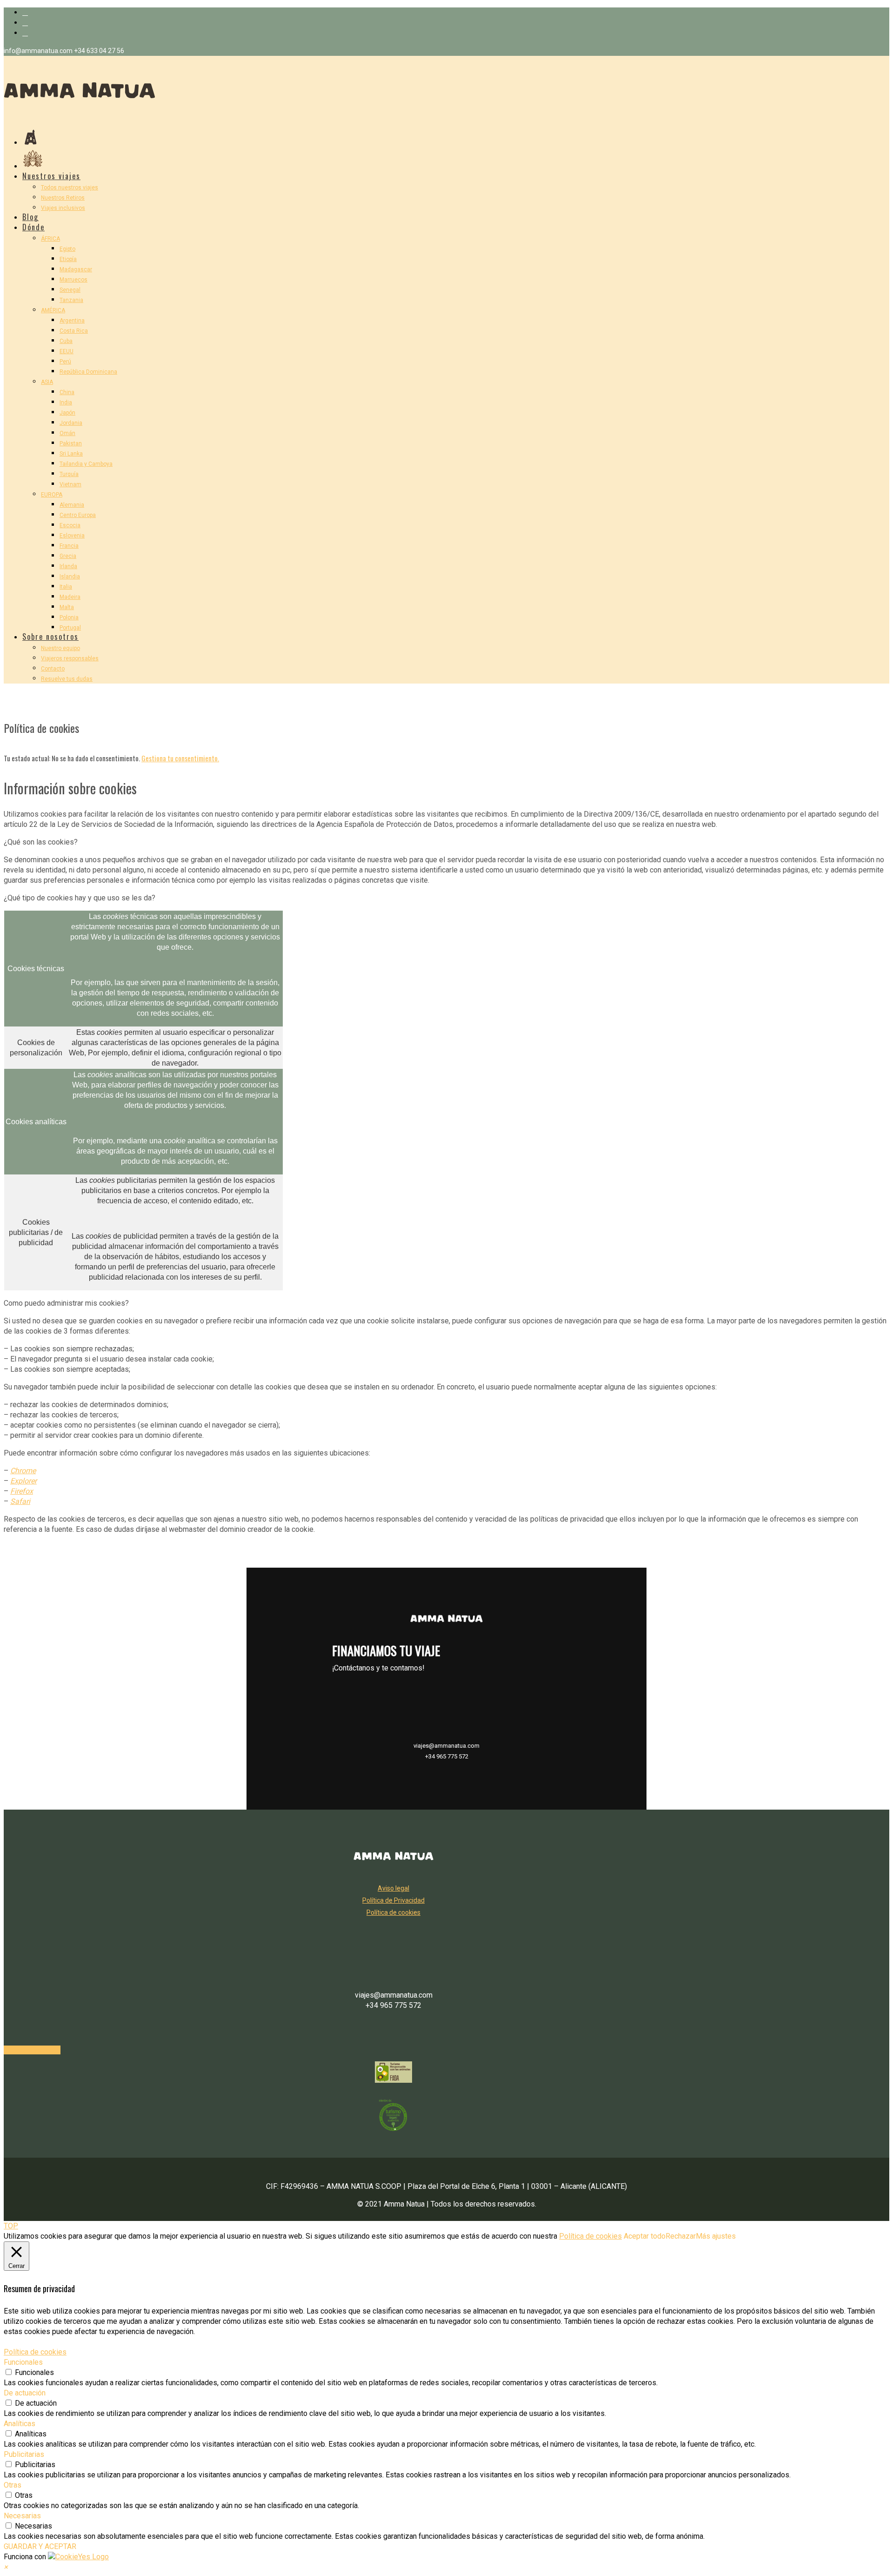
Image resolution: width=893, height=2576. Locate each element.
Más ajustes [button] (716, 2236)
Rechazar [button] (681, 2236)
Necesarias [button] (22, 2516)
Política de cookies (590, 2236)
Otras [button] (13, 2485)
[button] (6, 2567)
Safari (20, 1501)
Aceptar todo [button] (645, 2236)
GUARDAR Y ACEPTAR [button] (40, 2546)
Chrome (23, 1471)
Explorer (23, 1481)
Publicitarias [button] (24, 2454)
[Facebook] (25, 12)
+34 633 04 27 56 (99, 51)
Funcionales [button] (23, 2362)
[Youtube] (25, 33)
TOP (11, 2226)
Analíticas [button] (20, 2424)
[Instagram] (25, 23)
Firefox (22, 1491)
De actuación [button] (25, 2393)
